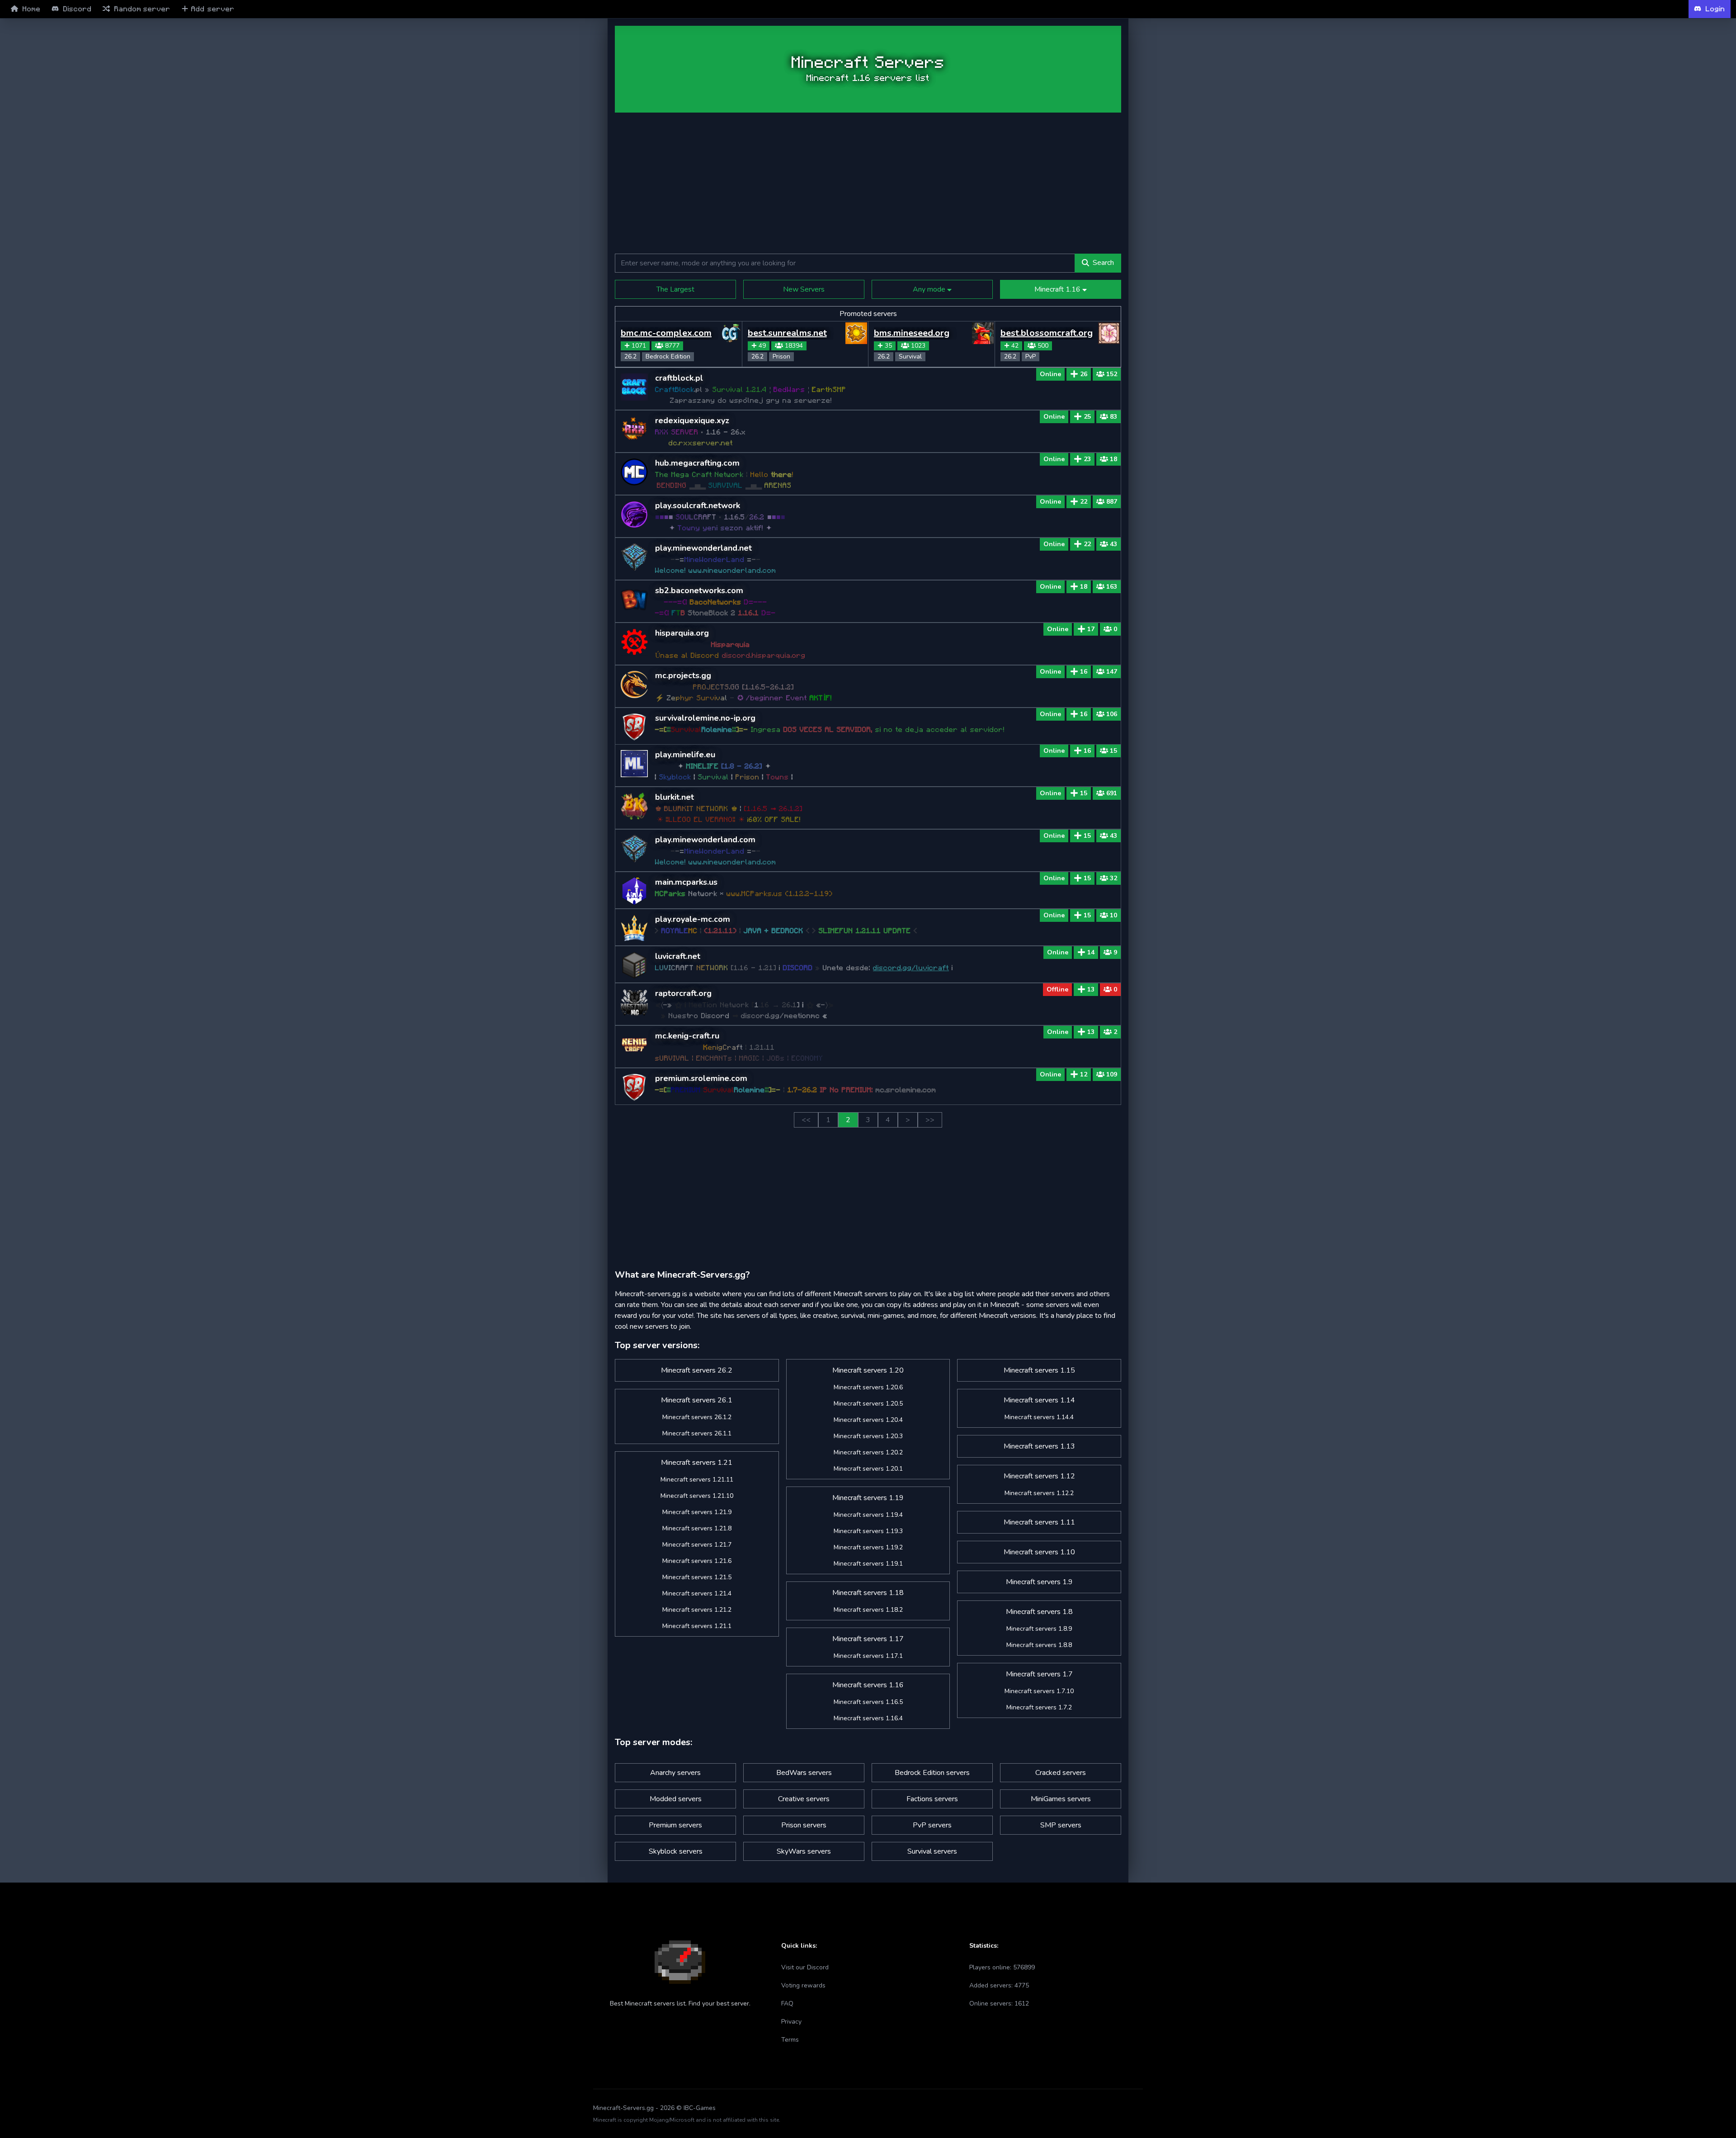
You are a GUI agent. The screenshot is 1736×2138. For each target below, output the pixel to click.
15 (1084, 793)
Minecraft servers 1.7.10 (1039, 1691)
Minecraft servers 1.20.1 (868, 1469)
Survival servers (932, 1851)
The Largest (675, 289)
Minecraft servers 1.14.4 (1039, 1417)
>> (930, 1120)
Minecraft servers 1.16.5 (868, 1702)
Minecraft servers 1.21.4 (697, 1593)
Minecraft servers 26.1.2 (697, 1417)
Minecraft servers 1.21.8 (697, 1528)
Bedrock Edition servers (932, 1773)
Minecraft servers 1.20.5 (868, 1404)
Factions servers (932, 1799)
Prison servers (804, 1825)
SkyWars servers (804, 1851)
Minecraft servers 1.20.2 (868, 1452)
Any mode (930, 289)
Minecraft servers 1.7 (1039, 1674)
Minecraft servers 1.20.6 (868, 1387)
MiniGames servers (1061, 1799)
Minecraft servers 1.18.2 (868, 1610)
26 (1084, 374)
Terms (790, 2040)
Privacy (791, 2022)
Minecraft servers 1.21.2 (697, 1610)
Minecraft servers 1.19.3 (868, 1531)
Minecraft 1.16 (1058, 289)
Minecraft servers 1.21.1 (697, 1626)
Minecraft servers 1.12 (1039, 1476)
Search (1103, 263)
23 (1087, 459)
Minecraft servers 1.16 (868, 1685)
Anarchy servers (675, 1773)
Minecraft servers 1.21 (697, 1463)
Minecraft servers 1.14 (1039, 1400)
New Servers (804, 289)
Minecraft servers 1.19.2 (868, 1547)
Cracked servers (1061, 1773)
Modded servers (676, 1799)
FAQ (787, 2003)
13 (1091, 989)
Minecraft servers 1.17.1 (868, 1656)
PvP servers (932, 1825)
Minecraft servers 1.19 (868, 1498)
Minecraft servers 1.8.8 (1039, 1645)
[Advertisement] (553, 163)
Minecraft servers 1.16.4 (868, 1718)
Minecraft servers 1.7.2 (1039, 1707)
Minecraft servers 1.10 (1039, 1552)
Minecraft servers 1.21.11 (697, 1480)
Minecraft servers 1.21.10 (697, 1496)
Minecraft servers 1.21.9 (697, 1512)
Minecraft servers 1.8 (1039, 1612)
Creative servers (804, 1799)
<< (806, 1120)
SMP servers (1061, 1825)
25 (1087, 417)
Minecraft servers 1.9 (1039, 1582)
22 (1084, 502)
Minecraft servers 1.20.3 (868, 1436)
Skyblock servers (676, 1851)
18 (1084, 587)
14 (1091, 952)
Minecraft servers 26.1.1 (697, 1433)
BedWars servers (804, 1773)
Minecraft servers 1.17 (868, 1639)
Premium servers (675, 1825)
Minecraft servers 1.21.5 (697, 1577)
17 (1091, 629)
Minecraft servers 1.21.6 (697, 1561)
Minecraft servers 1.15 (1039, 1370)
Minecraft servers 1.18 (868, 1593)
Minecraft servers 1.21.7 (697, 1545)
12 (1084, 1074)
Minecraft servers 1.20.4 (868, 1420)
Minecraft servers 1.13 (1039, 1446)
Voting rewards (803, 1985)
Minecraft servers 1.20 (868, 1370)
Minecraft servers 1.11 (1039, 1522)
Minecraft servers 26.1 (697, 1400)
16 (1084, 672)
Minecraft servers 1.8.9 (1039, 1629)
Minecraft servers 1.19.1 (868, 1564)
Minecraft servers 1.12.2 (1039, 1493)
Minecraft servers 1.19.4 (868, 1515)
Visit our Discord (805, 1967)
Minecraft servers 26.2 (697, 1370)
